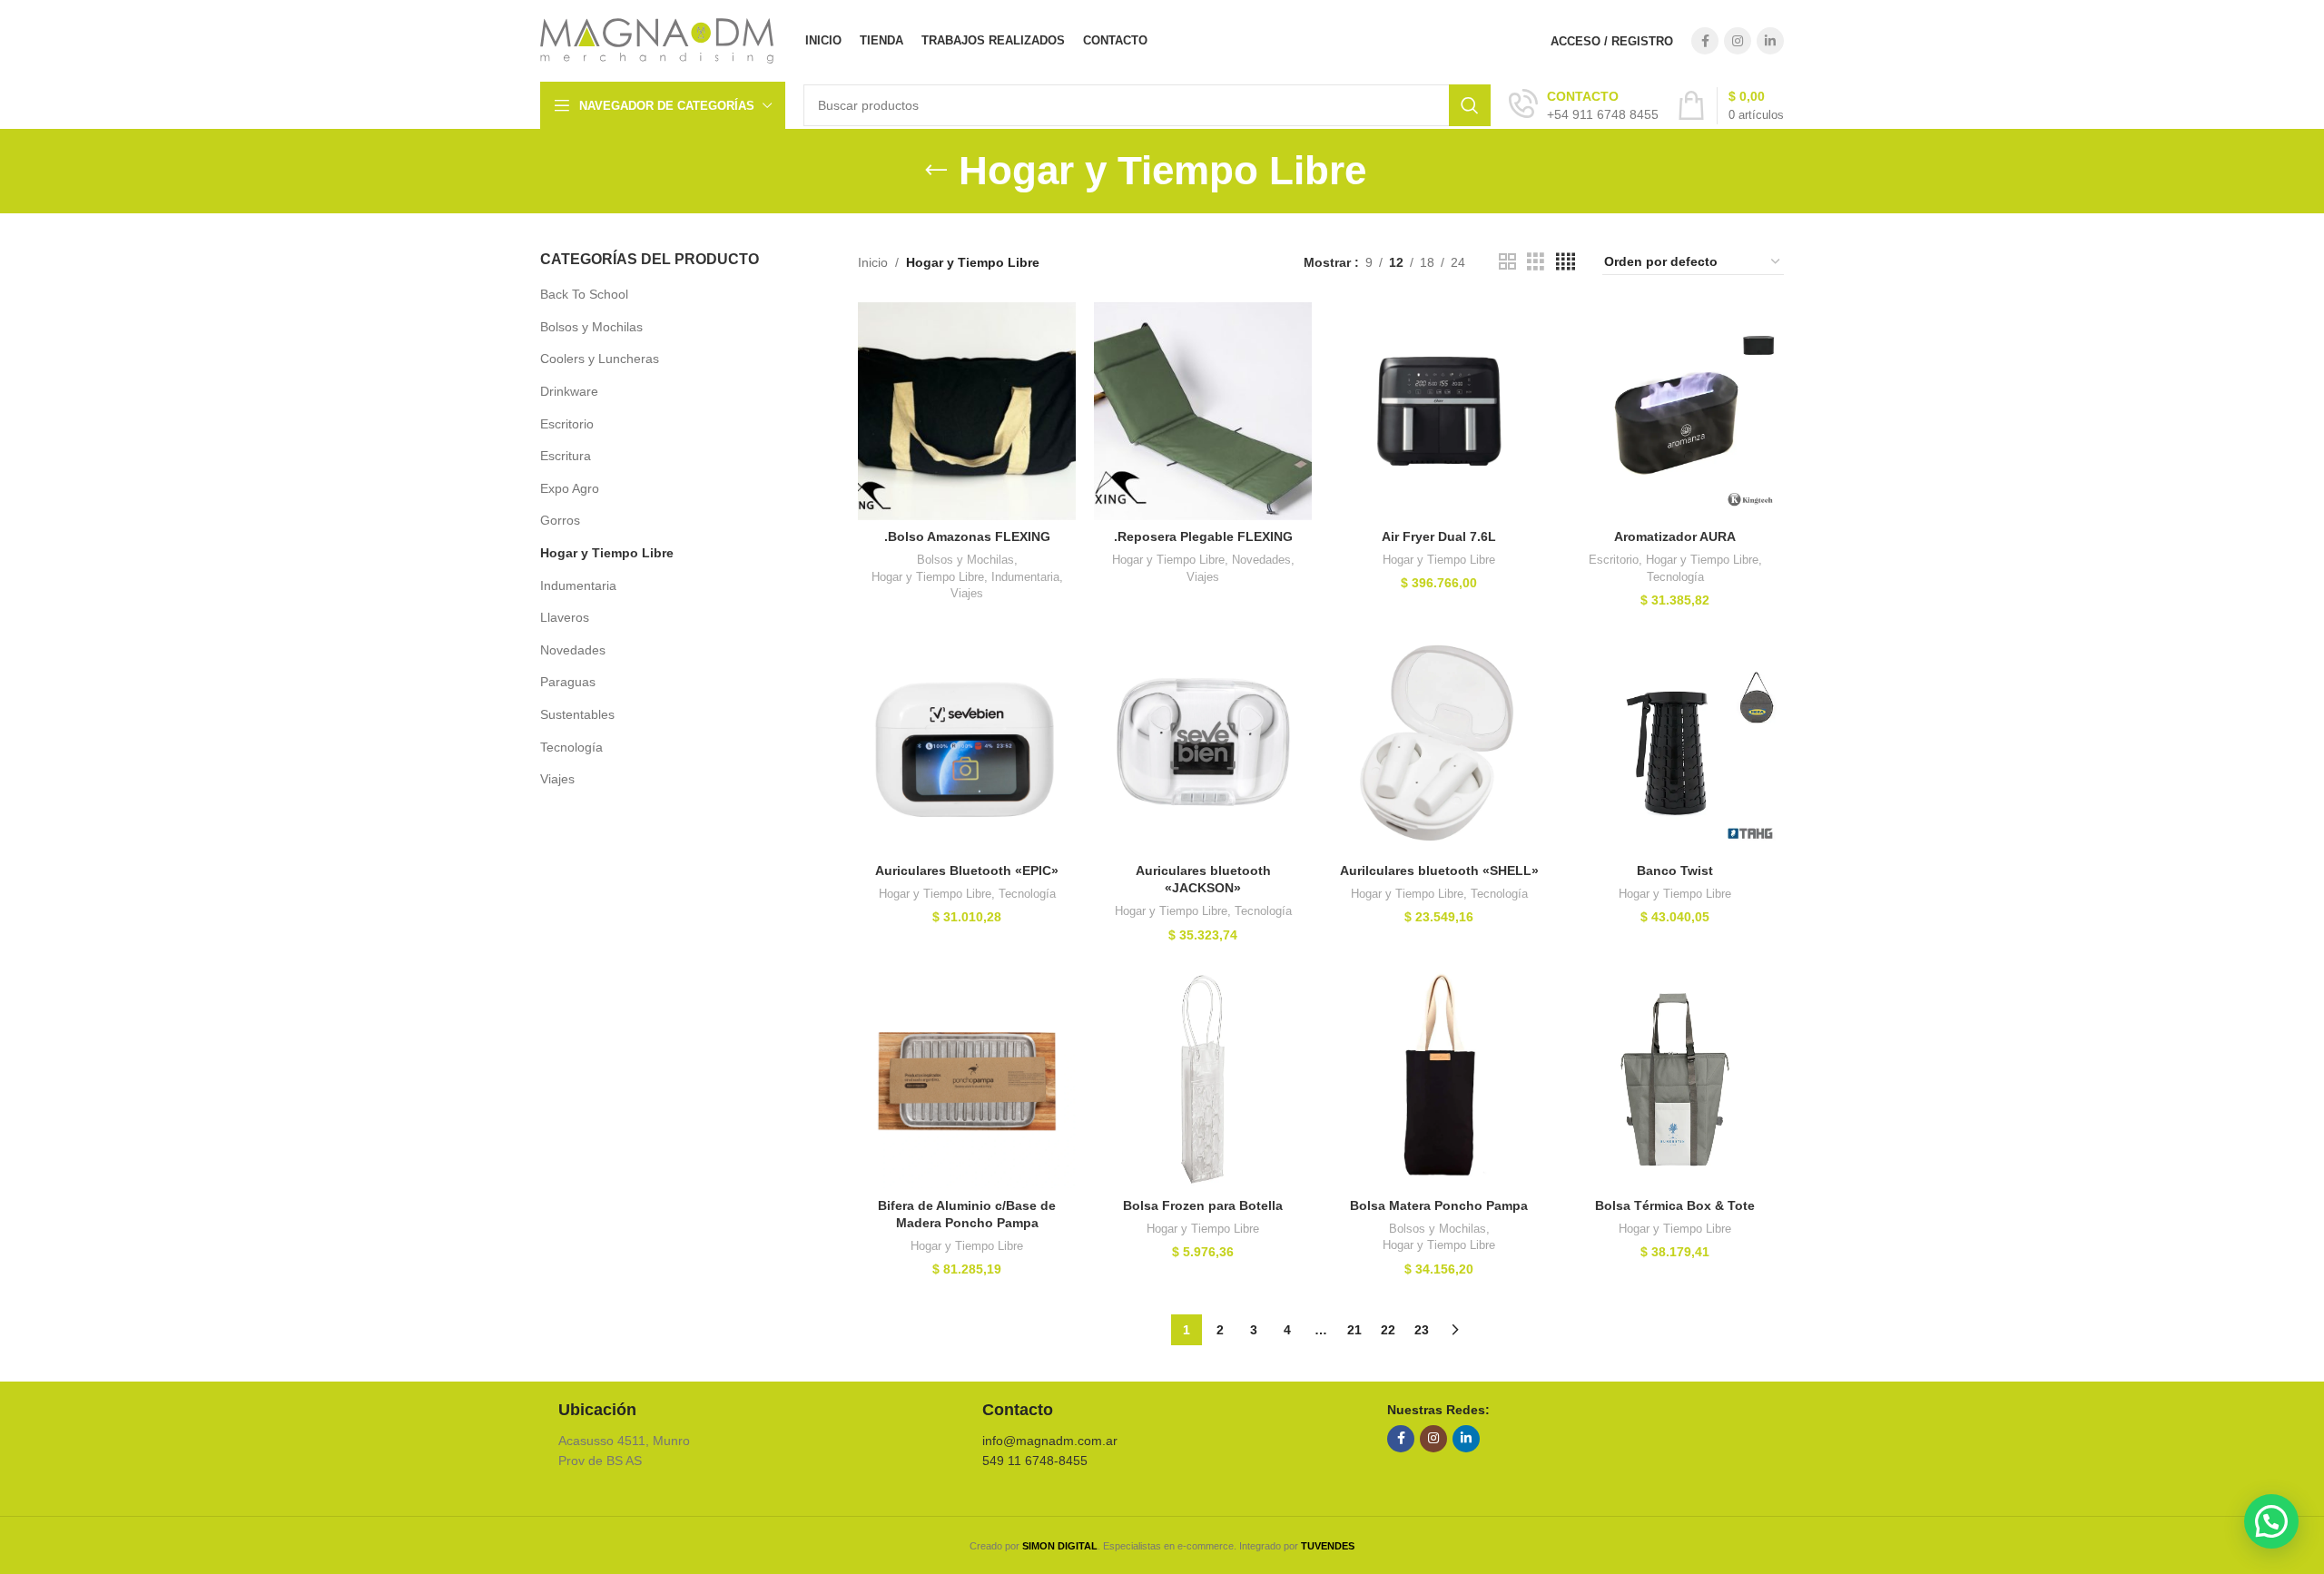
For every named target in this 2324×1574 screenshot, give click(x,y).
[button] (2271, 1521)
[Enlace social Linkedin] (1770, 41)
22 (1388, 1330)
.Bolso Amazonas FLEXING (967, 536)
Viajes (557, 779)
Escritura (566, 456)
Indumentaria (578, 585)
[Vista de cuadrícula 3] (1536, 262)
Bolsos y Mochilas (591, 327)
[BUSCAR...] (1470, 105)
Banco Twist (1675, 871)
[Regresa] (936, 171)
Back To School (584, 294)
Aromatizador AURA (1675, 536)
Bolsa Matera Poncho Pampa (1439, 1205)
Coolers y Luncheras (600, 359)
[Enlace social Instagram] (1738, 41)
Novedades (573, 650)
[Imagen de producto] (967, 411)
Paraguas (568, 682)
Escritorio (567, 424)
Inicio (873, 262)
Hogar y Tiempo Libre (607, 553)
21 (1354, 1330)
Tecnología (571, 747)
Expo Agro (570, 488)
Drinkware (569, 391)
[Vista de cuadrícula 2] (1507, 262)
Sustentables (577, 714)
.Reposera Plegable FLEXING (1203, 536)
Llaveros (565, 617)
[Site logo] (657, 40)
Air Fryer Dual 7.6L (1439, 536)
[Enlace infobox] (1584, 105)
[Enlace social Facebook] (1705, 41)
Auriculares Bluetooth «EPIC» (967, 871)
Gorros (560, 520)
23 (1422, 1330)
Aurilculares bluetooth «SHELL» (1439, 871)
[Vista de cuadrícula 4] (1566, 262)
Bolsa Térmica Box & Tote (1675, 1205)
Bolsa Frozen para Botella (1203, 1205)
